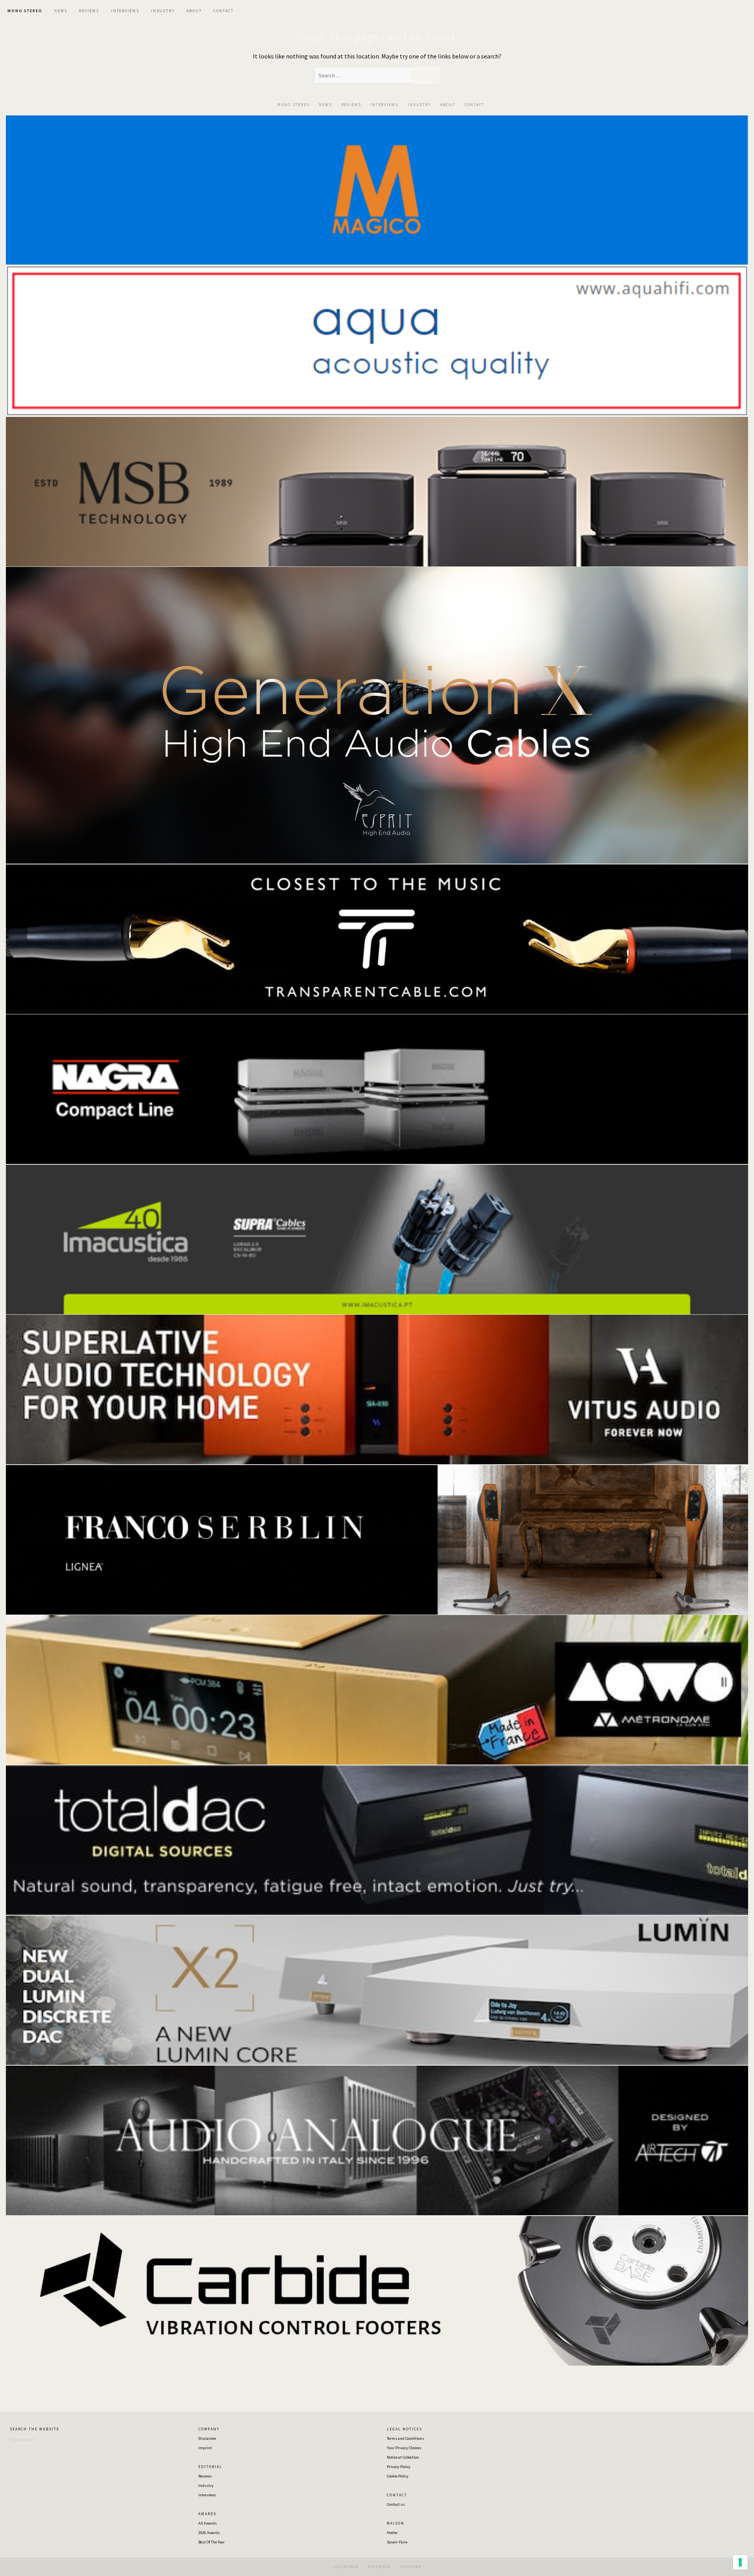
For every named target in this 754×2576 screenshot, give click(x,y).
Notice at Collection (403, 2457)
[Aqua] (377, 340)
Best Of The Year (211, 2542)
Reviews (205, 2476)
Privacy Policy (399, 2467)
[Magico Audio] (377, 189)
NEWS (61, 11)
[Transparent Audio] (377, 938)
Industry (206, 2486)
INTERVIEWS (125, 11)
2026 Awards (209, 2533)
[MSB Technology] (377, 491)
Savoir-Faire (397, 2542)
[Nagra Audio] (377, 1089)
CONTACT (223, 11)
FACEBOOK (380, 2567)
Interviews (207, 2495)
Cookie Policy (398, 2476)
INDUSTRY (163, 11)
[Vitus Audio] (377, 1389)
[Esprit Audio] (377, 714)
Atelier (392, 2533)
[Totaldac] (377, 1839)
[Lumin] (377, 1990)
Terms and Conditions (405, 2438)
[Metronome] (377, 1689)
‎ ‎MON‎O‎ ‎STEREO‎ (24, 11)
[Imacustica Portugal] (377, 1239)
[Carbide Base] (377, 2139)
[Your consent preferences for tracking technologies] (740, 2562)
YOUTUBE (411, 2567)
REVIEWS (89, 11)
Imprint (205, 2448)
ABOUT (194, 11)
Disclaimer (207, 2438)
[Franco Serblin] (377, 1539)
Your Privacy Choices (404, 2448)
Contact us (396, 2504)
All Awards (208, 2523)
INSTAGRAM (346, 2567)
